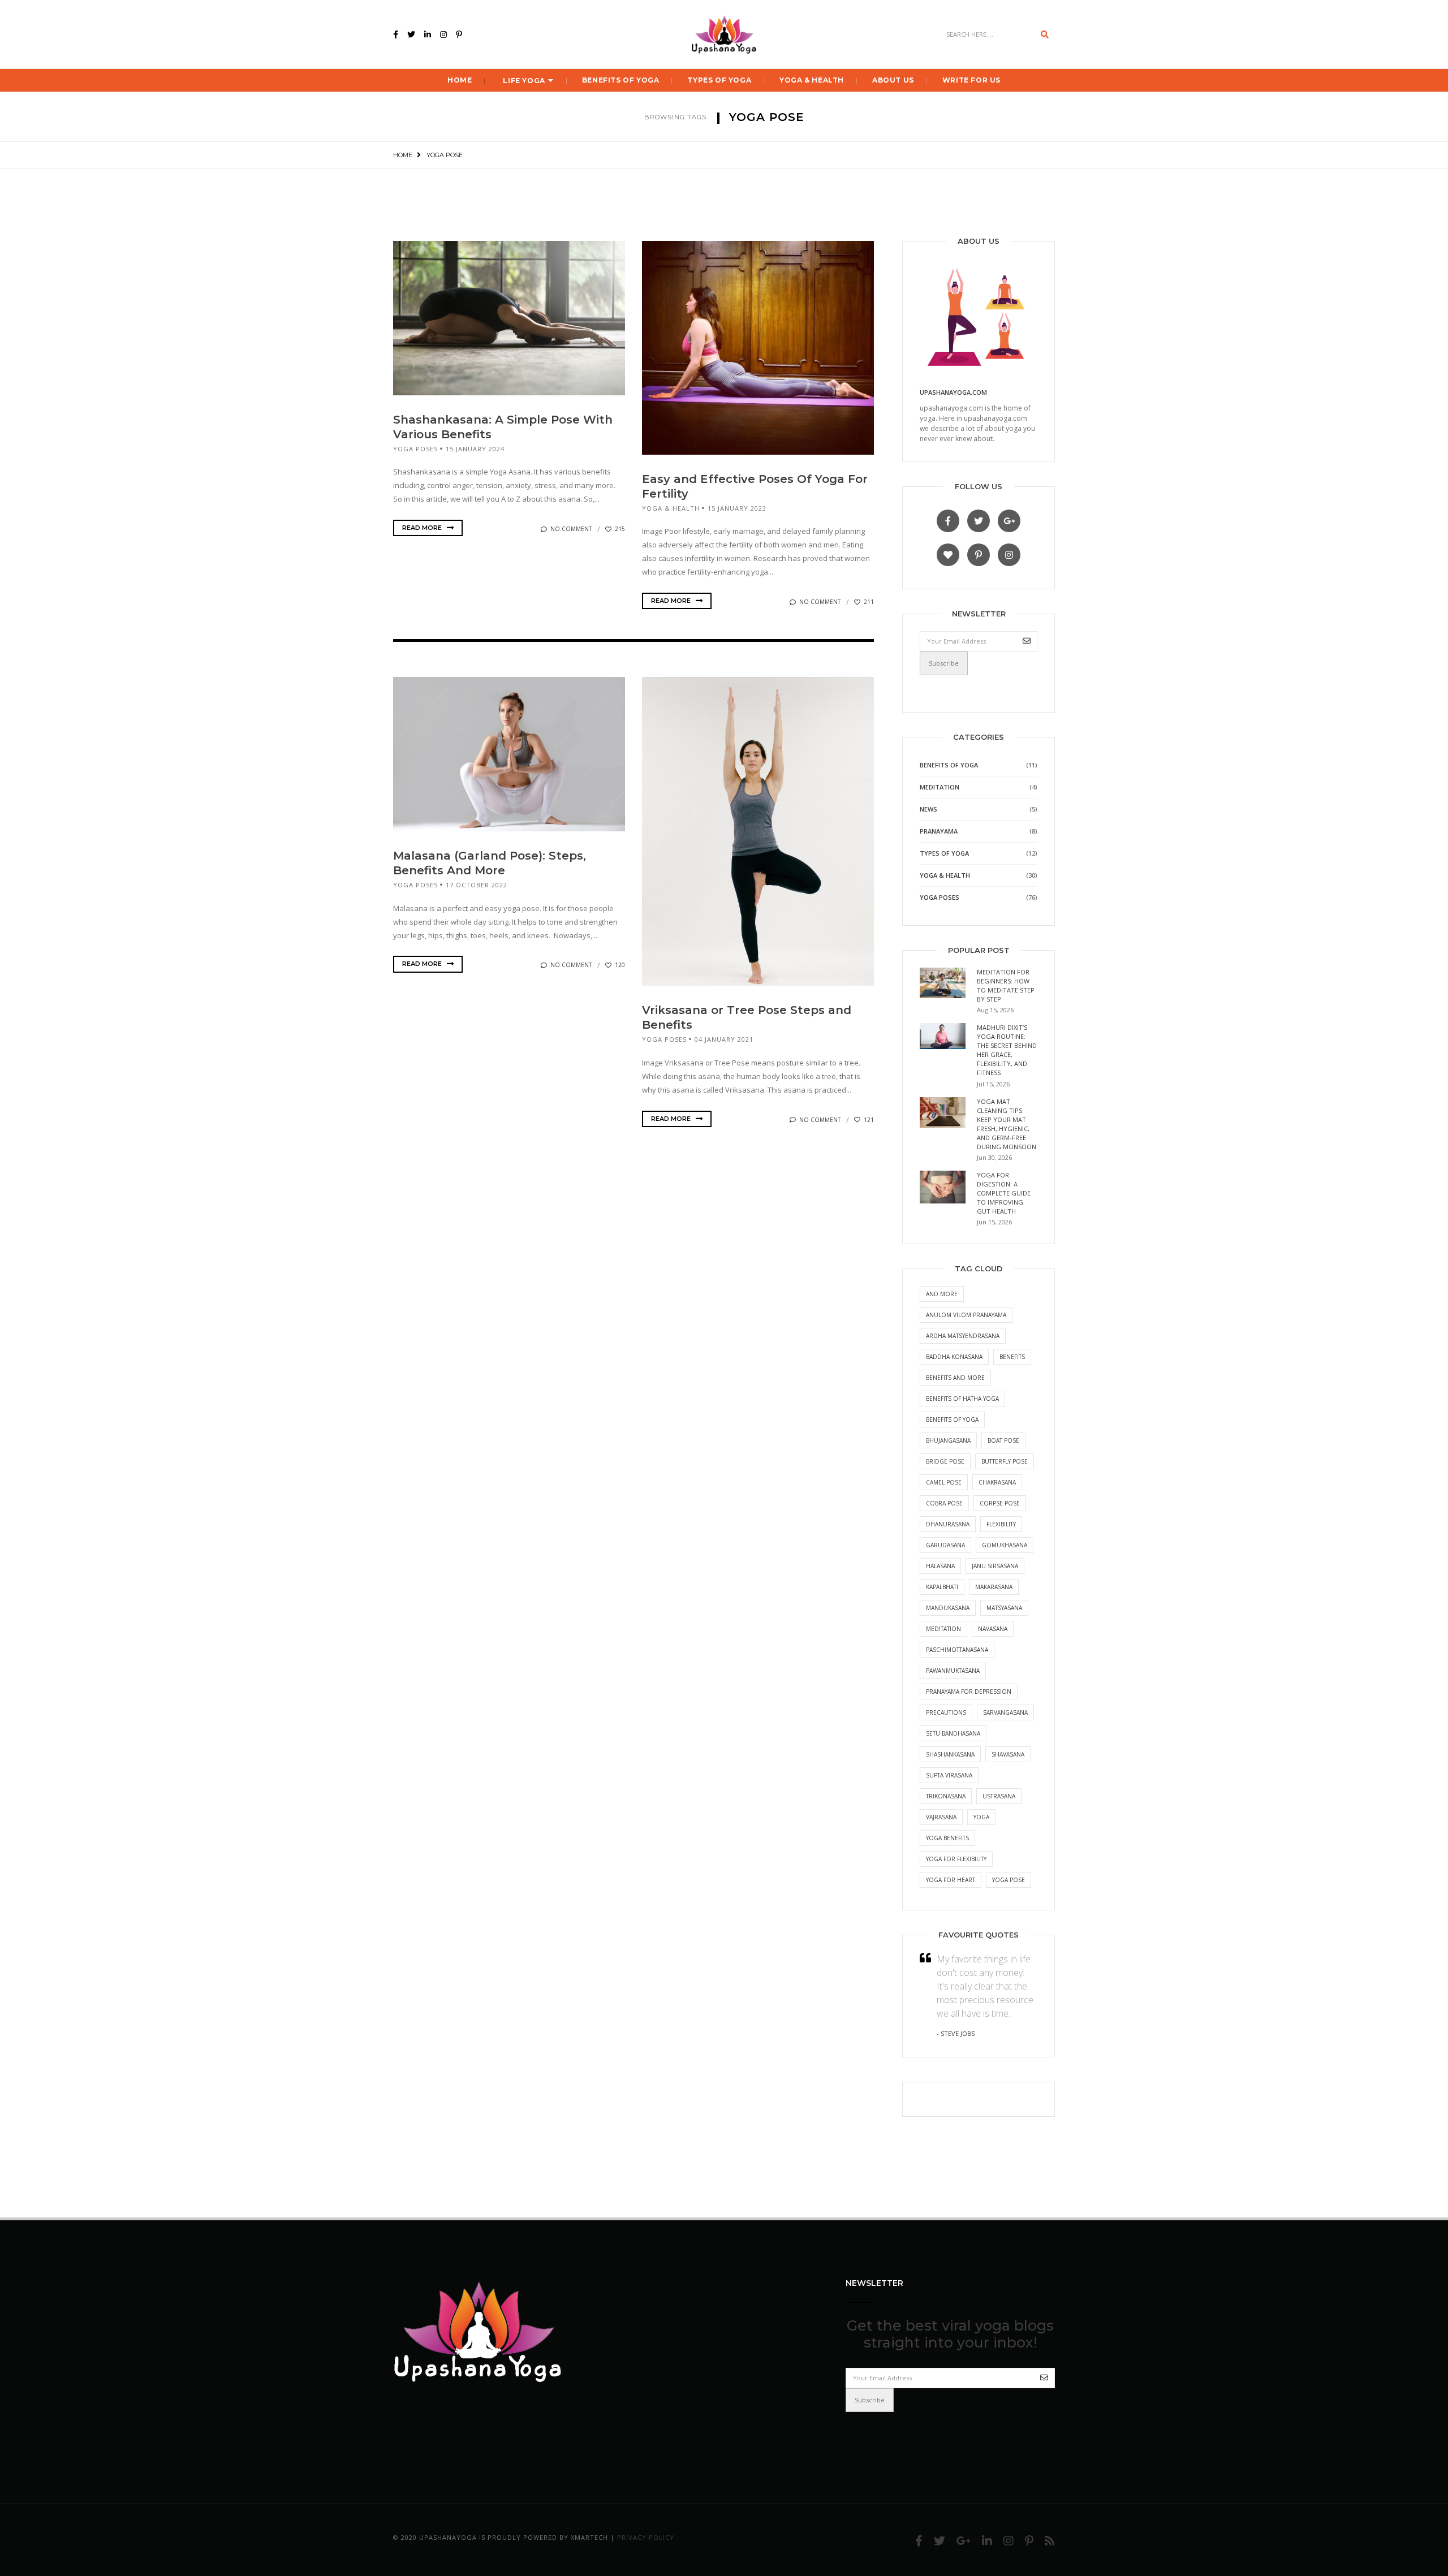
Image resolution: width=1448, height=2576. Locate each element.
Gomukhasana (1005, 1545)
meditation (943, 1629)
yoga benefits (947, 1838)
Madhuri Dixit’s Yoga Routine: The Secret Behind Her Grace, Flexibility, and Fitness (1007, 1050)
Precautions (946, 1712)
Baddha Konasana (954, 1357)
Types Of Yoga (719, 80)
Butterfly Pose (1005, 1461)
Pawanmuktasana (953, 1671)
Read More (423, 528)
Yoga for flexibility (956, 1859)
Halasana (940, 1566)
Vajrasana (941, 1817)
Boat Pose (1003, 1440)
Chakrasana (997, 1482)
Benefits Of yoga (952, 1419)
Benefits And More (955, 1378)
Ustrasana (999, 1796)
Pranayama (939, 831)
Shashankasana (950, 1754)
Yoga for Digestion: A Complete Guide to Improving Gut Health (1004, 1193)
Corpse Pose (1000, 1503)
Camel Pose (944, 1482)
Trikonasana (946, 1796)
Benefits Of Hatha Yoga (962, 1399)
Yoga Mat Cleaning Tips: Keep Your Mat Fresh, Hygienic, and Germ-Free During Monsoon (1007, 1124)
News (928, 809)
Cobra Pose (944, 1503)
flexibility (1001, 1524)
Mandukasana (948, 1608)
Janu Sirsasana (995, 1566)
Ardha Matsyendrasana (963, 1336)
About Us (893, 80)
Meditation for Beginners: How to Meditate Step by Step (1006, 985)
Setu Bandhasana (953, 1733)
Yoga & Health (812, 80)
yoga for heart (951, 1880)
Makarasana (994, 1587)
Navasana (993, 1629)
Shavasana (1008, 1754)
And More (942, 1294)
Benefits (1012, 1357)
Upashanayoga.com (953, 392)
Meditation (940, 787)
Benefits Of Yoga (621, 80)
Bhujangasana (948, 1440)
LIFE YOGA (524, 81)
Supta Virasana (949, 1775)
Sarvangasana (1005, 1712)
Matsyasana (1004, 1608)
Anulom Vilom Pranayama (966, 1315)
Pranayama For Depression (969, 1692)
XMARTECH (589, 2537)
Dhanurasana (948, 1524)
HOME (460, 80)
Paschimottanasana (957, 1650)
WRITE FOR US (971, 80)
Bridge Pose (945, 1461)
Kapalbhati (942, 1587)
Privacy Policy (646, 2537)
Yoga (981, 1817)
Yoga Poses (415, 449)
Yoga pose (1009, 1880)
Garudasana (945, 1545)
